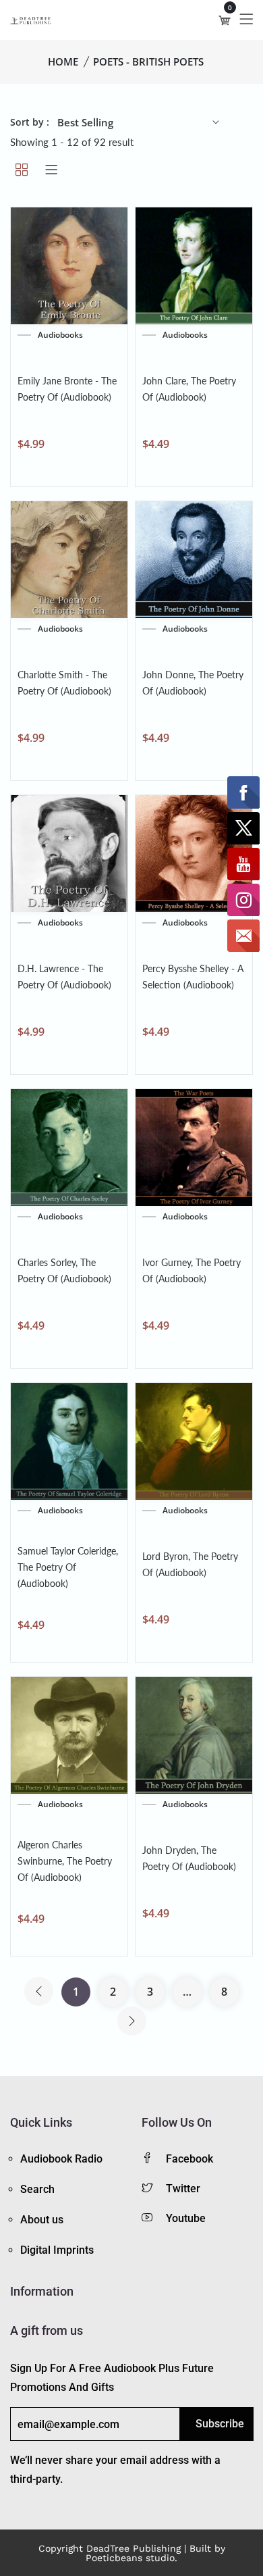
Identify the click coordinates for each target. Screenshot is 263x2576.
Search (37, 2189)
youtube (186, 2218)
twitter (183, 2189)
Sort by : (30, 122)
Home (63, 61)
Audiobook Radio (61, 2159)
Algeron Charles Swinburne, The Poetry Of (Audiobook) (65, 1861)
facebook (189, 2159)
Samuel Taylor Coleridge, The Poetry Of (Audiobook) (68, 1567)
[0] (225, 20)
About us (42, 2220)
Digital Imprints (57, 2250)
